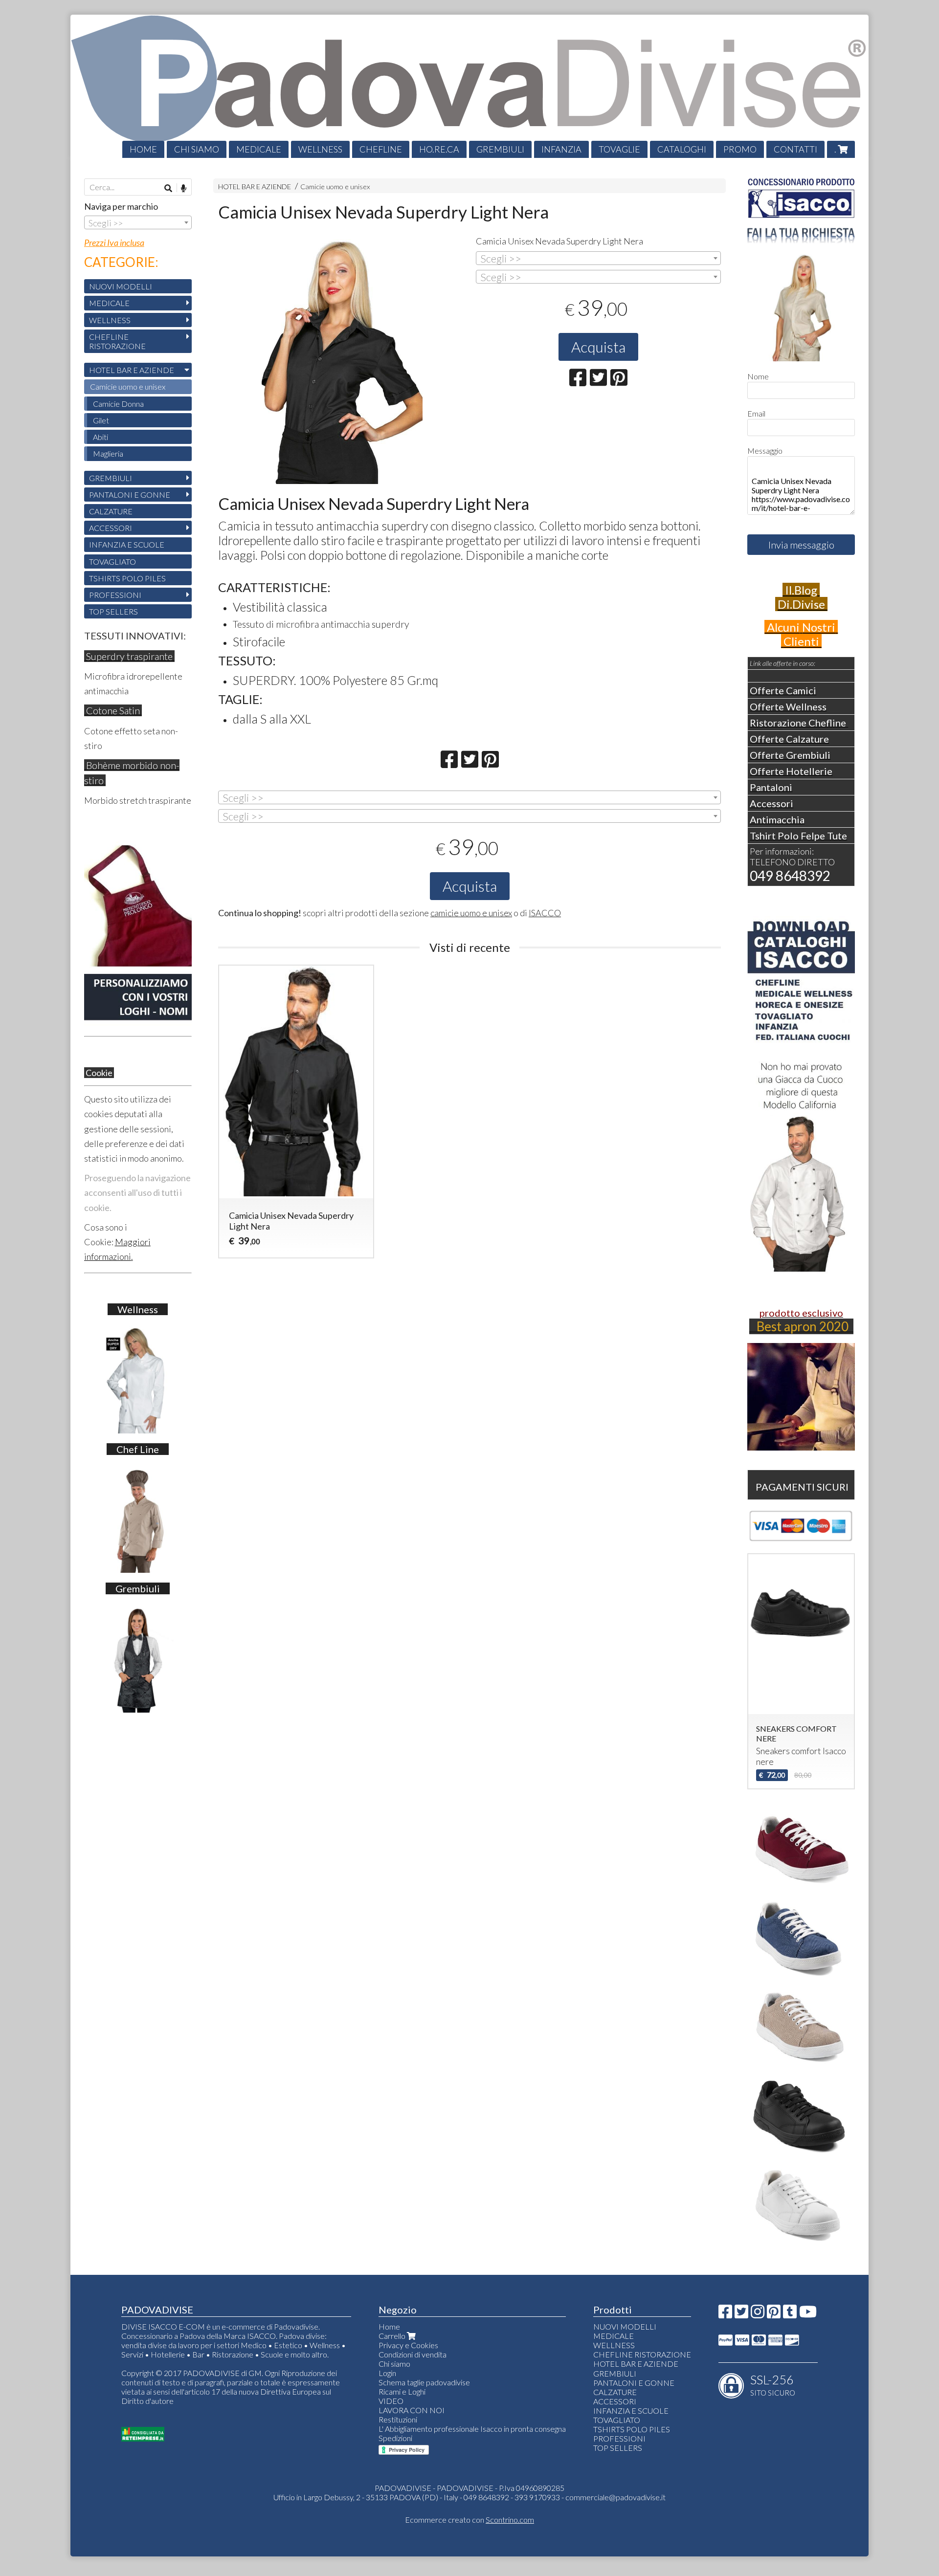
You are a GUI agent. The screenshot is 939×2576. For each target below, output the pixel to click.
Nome (758, 376)
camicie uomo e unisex (471, 913)
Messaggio (765, 451)
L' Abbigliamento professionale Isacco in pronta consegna (472, 2429)
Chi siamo (394, 2364)
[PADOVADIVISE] (469, 86)
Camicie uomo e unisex (335, 187)
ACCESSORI (111, 528)
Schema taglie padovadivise (424, 2382)
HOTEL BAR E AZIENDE (255, 187)
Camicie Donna (118, 404)
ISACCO (545, 913)
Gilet (101, 420)
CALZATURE (111, 511)
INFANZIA (561, 149)
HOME (143, 149)
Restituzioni (398, 2419)
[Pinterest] (774, 2314)
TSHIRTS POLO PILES (127, 578)
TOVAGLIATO (112, 561)
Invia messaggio (801, 545)
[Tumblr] (790, 2314)
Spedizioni (395, 2438)
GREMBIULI (500, 149)
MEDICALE (259, 149)
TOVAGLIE (619, 149)
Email (756, 413)
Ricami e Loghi (402, 2391)
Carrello (393, 2336)
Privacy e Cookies (408, 2345)
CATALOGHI (682, 149)
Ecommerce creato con (469, 2520)
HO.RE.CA (439, 149)
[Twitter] (741, 2314)
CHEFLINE (381, 149)
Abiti (101, 437)
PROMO (740, 149)
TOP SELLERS (113, 611)
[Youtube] (808, 2314)
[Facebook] (725, 2314)
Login (387, 2373)
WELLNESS (320, 149)
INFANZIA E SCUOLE (127, 544)
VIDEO (391, 2401)
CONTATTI (795, 149)
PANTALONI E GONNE (130, 495)
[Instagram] (758, 2314)
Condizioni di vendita (413, 2354)
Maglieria (108, 453)
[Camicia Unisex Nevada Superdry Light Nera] (341, 362)
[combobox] (598, 258)
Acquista (598, 347)
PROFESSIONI (115, 595)
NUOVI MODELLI (121, 286)
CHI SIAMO (197, 149)
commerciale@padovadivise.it (615, 2497)
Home (389, 2326)
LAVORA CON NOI (412, 2410)
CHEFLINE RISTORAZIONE (117, 341)
